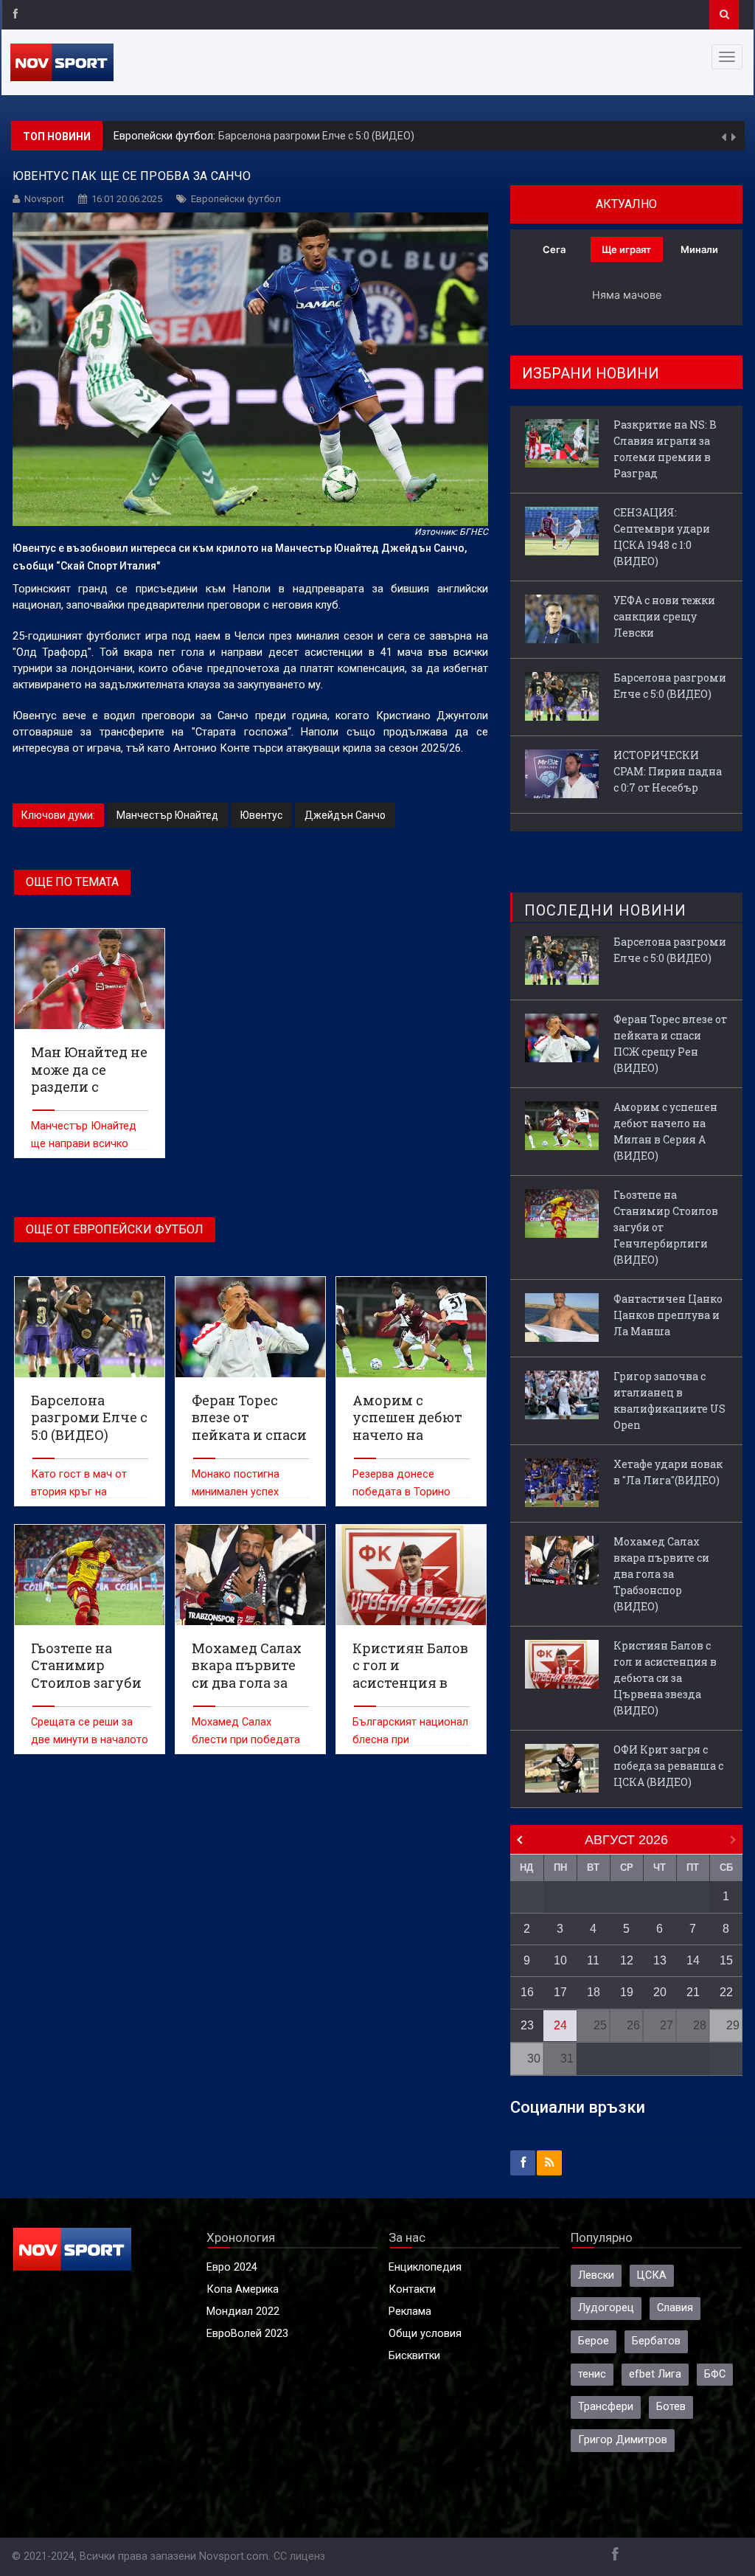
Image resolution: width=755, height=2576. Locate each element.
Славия (675, 2308)
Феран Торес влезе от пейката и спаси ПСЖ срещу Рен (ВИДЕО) (670, 1043)
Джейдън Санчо (345, 815)
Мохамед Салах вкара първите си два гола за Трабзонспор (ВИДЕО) (661, 1574)
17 (560, 1992)
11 (593, 1960)
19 (627, 1992)
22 (726, 1992)
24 (560, 2025)
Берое (594, 2341)
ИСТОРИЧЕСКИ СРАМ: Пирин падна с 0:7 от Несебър (668, 771)
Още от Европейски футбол (115, 1229)
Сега (554, 249)
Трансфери (606, 2407)
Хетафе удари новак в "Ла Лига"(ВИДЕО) (668, 1472)
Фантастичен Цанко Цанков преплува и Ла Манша (668, 1315)
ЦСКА (652, 2275)
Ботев (671, 2407)
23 (527, 2025)
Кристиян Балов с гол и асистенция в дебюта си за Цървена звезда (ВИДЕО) (665, 1678)
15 (726, 1960)
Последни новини (605, 910)
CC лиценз (299, 2556)
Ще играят (626, 249)
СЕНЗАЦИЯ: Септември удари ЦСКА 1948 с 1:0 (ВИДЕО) (662, 537)
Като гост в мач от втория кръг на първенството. (79, 1492)
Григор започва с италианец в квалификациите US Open (669, 1400)
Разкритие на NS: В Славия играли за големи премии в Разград (665, 449)
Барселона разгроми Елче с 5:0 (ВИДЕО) (316, 136)
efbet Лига (655, 2374)
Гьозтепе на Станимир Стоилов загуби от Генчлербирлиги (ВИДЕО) (666, 1227)
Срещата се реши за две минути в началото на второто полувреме (90, 1740)
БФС (715, 2374)
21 (693, 1992)
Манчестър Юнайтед (167, 815)
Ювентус (261, 815)
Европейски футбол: (166, 136)
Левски (596, 2275)
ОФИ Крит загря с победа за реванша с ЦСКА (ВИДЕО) (668, 1766)
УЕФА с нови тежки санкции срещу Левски (664, 616)
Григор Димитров (623, 2440)
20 (660, 1992)
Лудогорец (606, 2308)
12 (627, 1960)
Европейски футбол (236, 199)
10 (560, 1960)
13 (660, 1960)
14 (693, 1960)
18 (594, 1992)
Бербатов (656, 2341)
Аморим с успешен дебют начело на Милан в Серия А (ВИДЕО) (665, 1131)
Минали (699, 249)
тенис (592, 2374)
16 (527, 1992)
